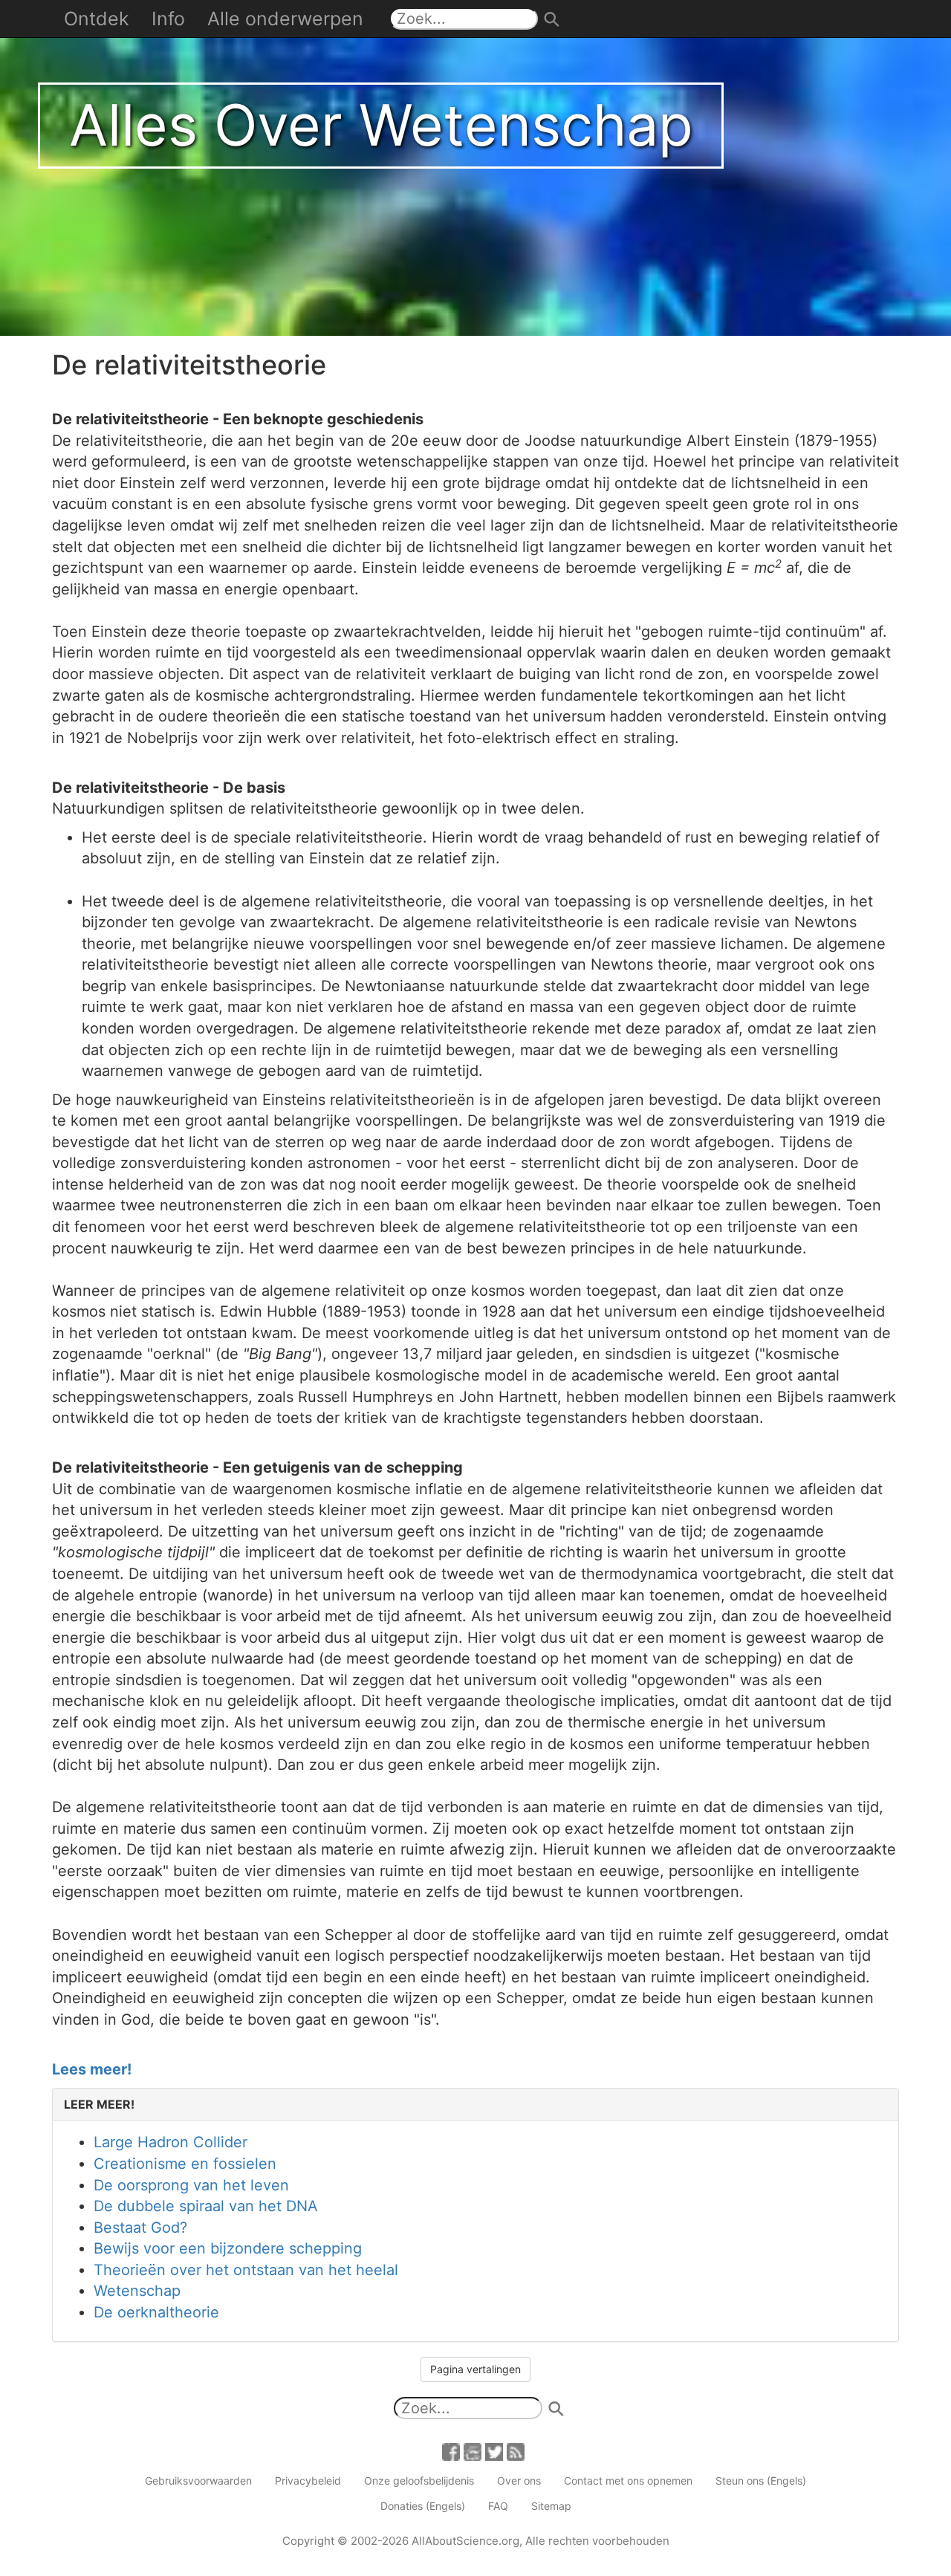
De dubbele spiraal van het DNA (206, 2206)
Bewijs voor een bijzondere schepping (228, 2248)
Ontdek (97, 19)
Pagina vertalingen (475, 2369)
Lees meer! (92, 2069)
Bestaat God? (140, 2228)
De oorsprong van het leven (191, 2185)
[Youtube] (473, 2451)
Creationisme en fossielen (185, 2164)
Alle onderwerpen (285, 19)
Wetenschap (137, 2291)
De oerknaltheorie (156, 2312)
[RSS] (516, 2451)
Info (168, 19)
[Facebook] (451, 2451)
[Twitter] (494, 2451)
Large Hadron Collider (171, 2142)
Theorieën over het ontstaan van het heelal (246, 2270)
